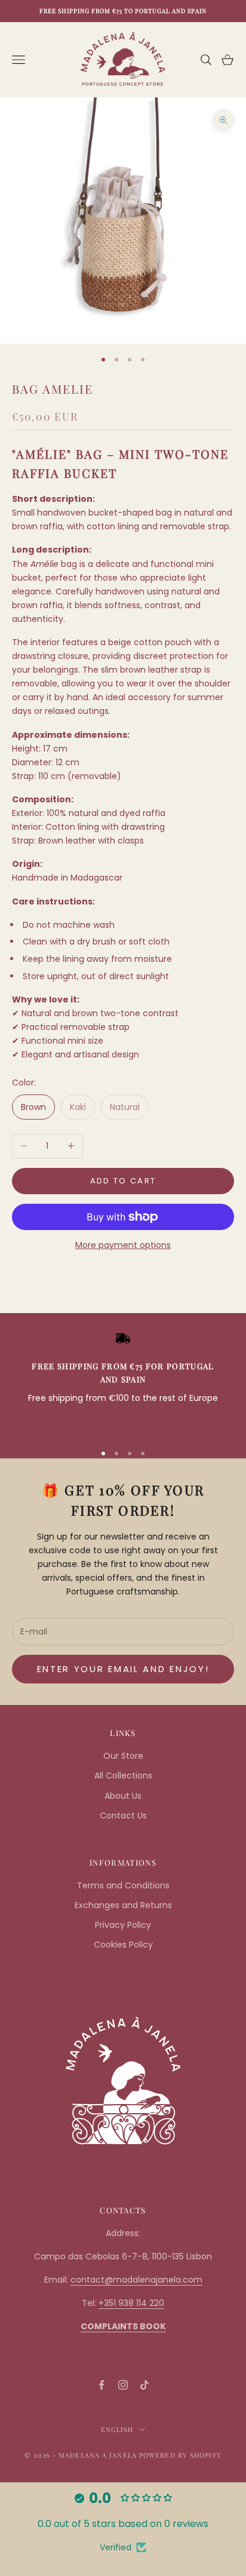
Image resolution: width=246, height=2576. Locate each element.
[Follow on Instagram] (123, 2385)
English (117, 2429)
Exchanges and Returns (123, 1905)
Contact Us (123, 1816)
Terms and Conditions (123, 1885)
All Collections (123, 1775)
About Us (123, 1796)
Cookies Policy (123, 1945)
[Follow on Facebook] (102, 2385)
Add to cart (123, 1181)
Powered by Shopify (180, 2455)
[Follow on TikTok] (144, 2385)
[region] (123, 1382)
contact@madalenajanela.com (136, 2280)
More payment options (123, 1245)
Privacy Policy (123, 1925)
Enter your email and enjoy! (123, 1669)
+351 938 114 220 (131, 2303)
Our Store (123, 1756)
